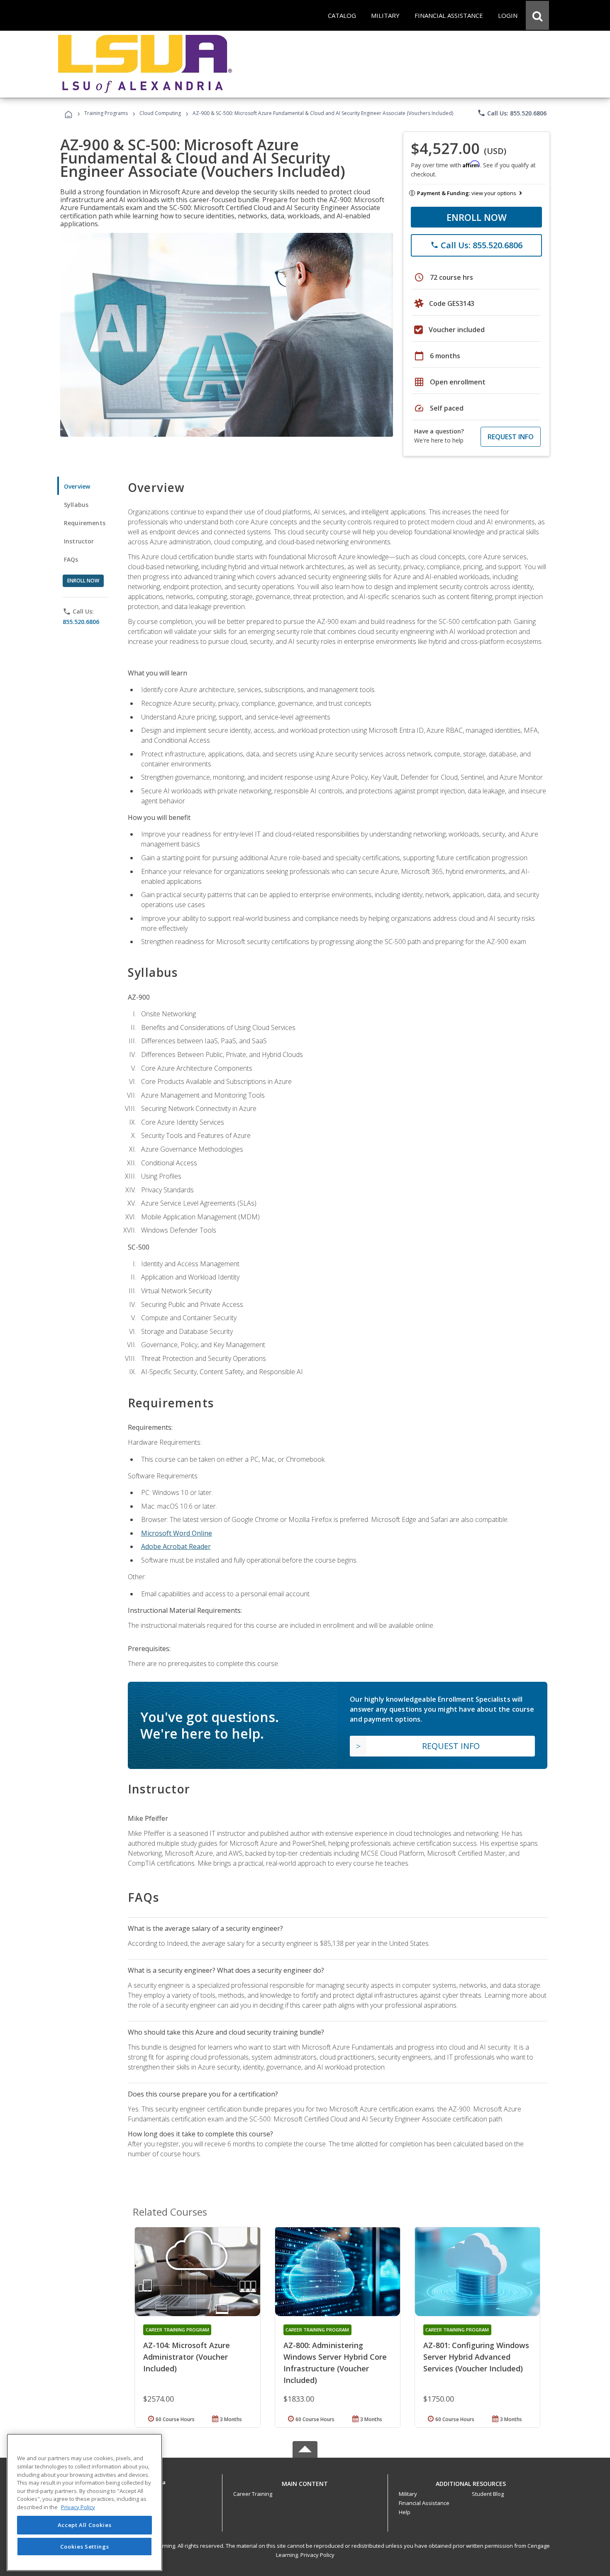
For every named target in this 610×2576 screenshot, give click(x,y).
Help (405, 2512)
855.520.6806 (81, 622)
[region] (84, 2502)
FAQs (71, 559)
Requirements (85, 523)
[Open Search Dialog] (537, 15)
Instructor (79, 541)
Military (408, 2494)
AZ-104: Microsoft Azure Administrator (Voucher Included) (187, 2357)
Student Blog (488, 2494)
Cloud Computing (160, 113)
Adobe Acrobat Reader (176, 1546)
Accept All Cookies (85, 2525)
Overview (77, 486)
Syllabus (76, 505)
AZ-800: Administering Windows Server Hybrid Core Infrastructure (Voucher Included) (335, 2363)
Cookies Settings (85, 2546)
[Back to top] (305, 2482)
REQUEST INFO (511, 437)
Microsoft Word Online (177, 1533)
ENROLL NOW (477, 217)
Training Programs (106, 113)
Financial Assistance (424, 2503)
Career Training (253, 2494)
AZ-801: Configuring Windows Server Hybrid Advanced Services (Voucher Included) (476, 2357)
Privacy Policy (317, 2555)
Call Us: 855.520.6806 (512, 113)
